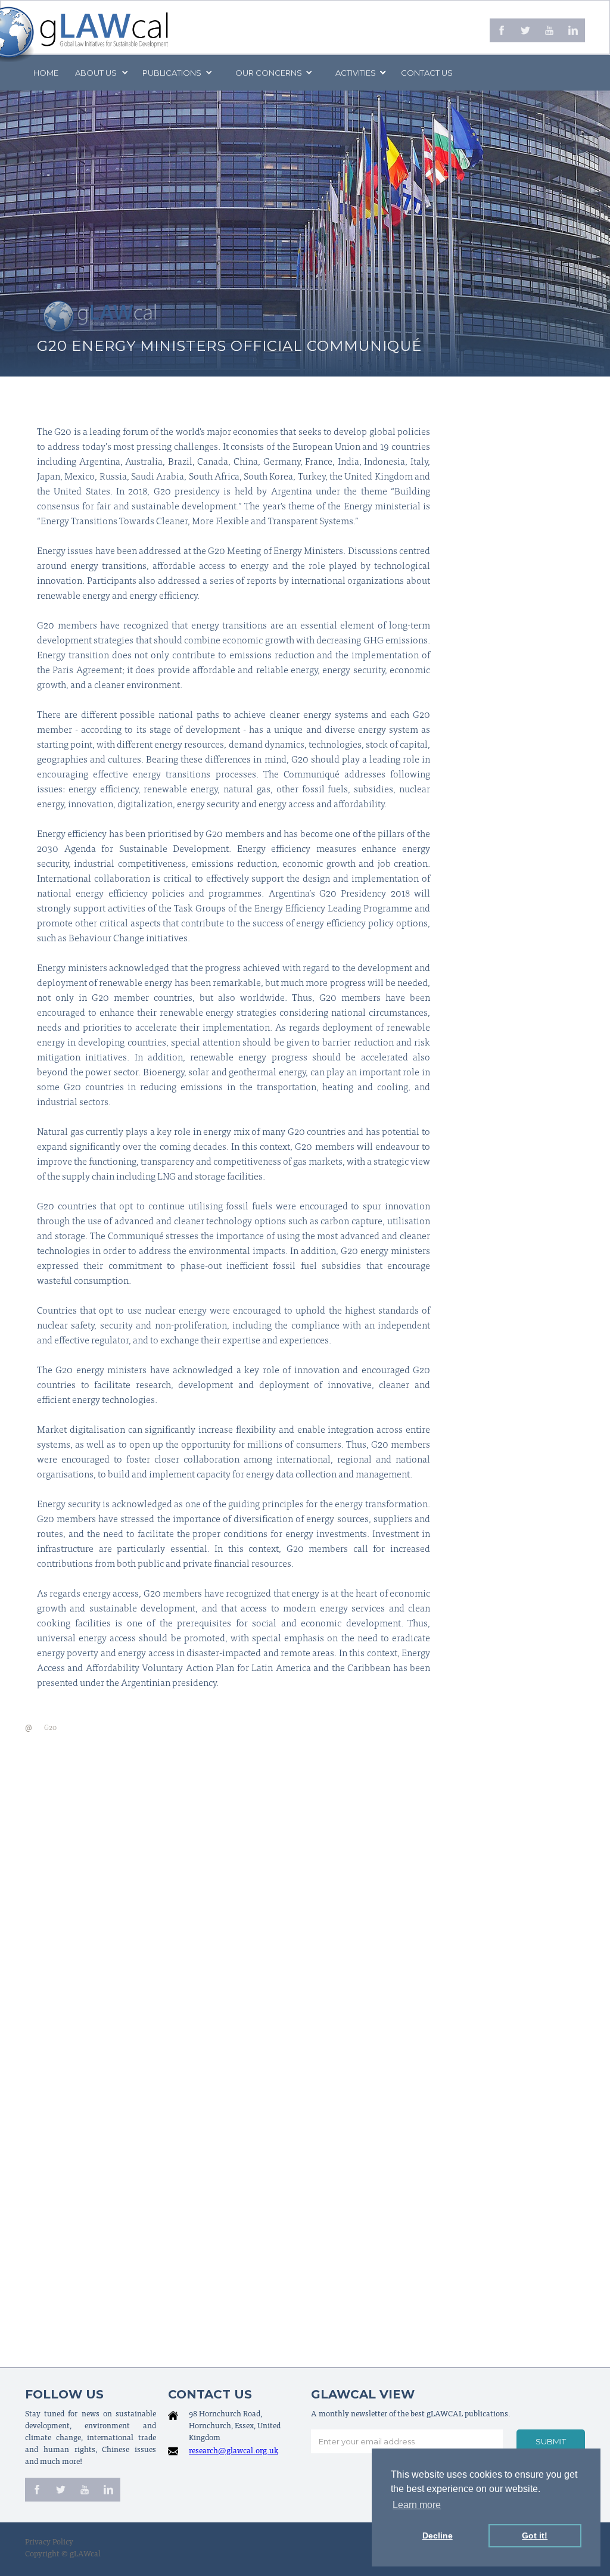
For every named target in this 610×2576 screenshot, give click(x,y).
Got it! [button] (535, 2535)
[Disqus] (305, 1888)
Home (46, 73)
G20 (50, 1728)
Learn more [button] (417, 2505)
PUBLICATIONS (172, 73)
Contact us (427, 73)
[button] (101, 73)
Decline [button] (438, 2535)
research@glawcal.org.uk (234, 2452)
